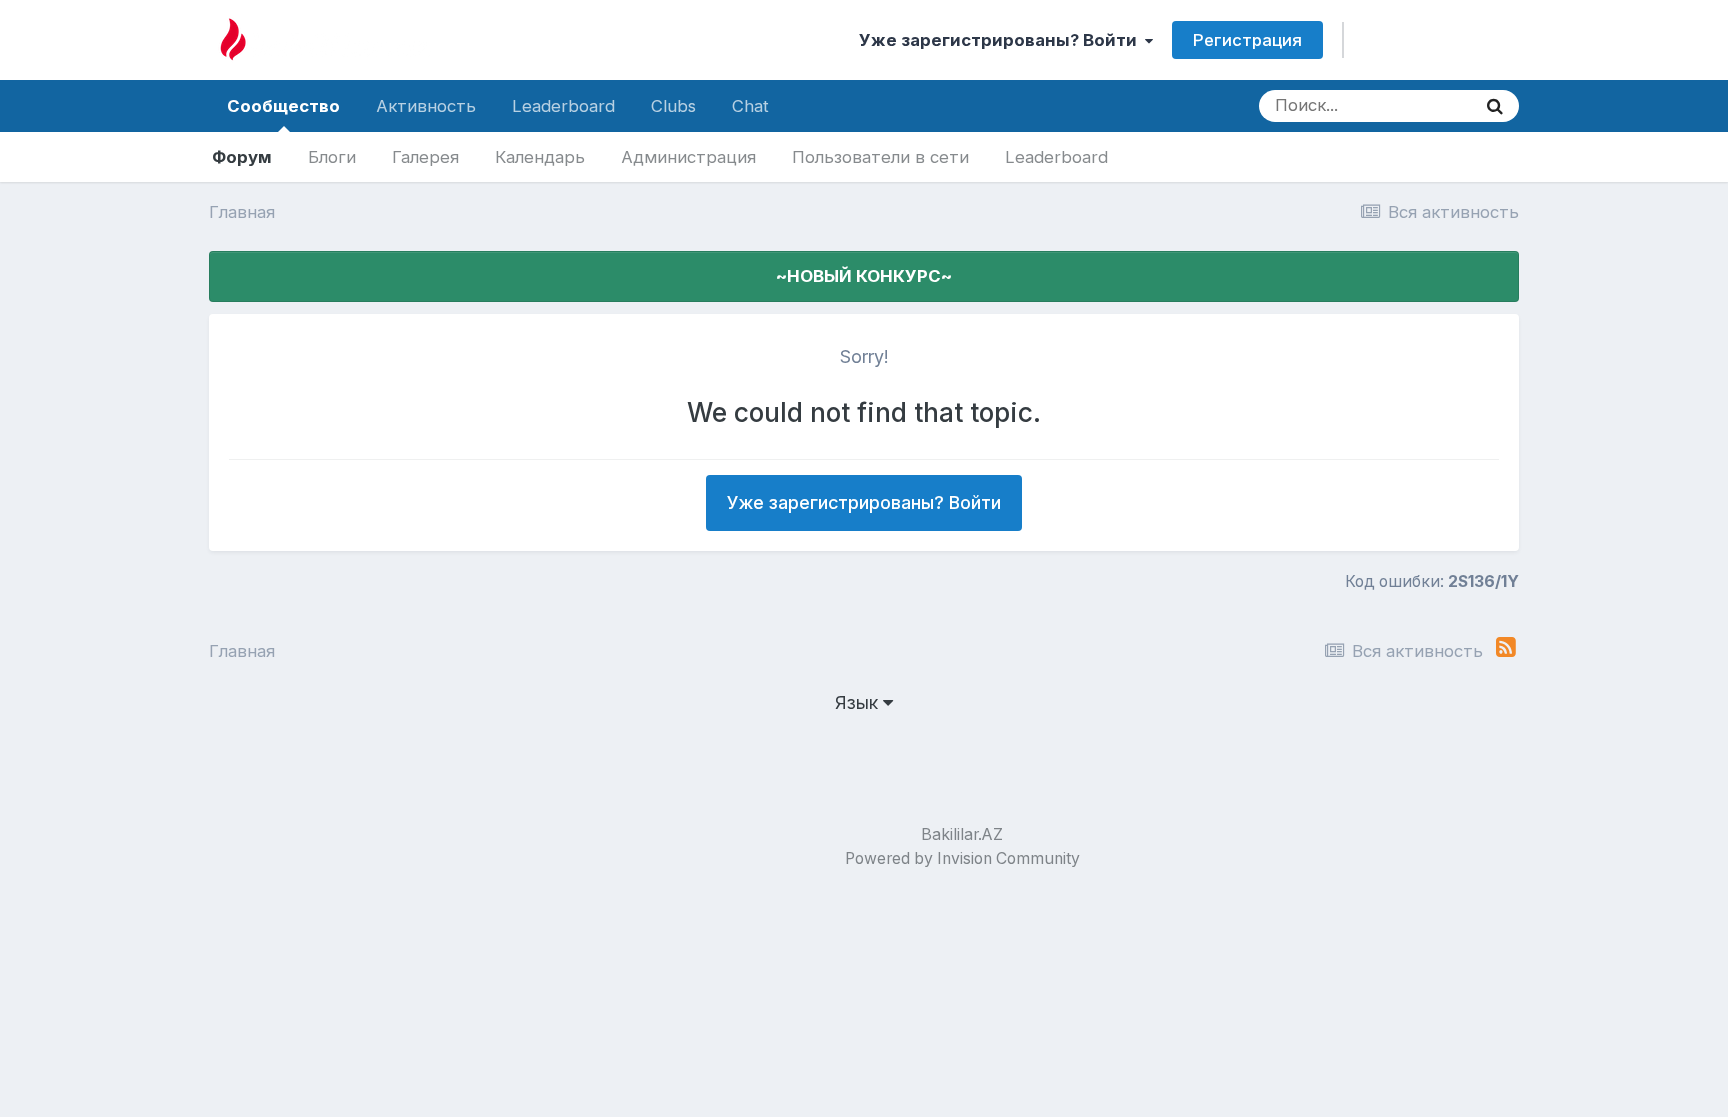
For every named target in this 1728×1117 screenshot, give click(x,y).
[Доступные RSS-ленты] (1506, 647)
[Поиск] (1495, 106)
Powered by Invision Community (962, 858)
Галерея (425, 157)
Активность (426, 106)
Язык (859, 702)
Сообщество (283, 106)
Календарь (540, 157)
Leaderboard (1056, 157)
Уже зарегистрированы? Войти (1002, 40)
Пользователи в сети (880, 157)
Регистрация (1247, 40)
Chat (750, 106)
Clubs (673, 106)
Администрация (688, 157)
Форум (242, 157)
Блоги (332, 157)
